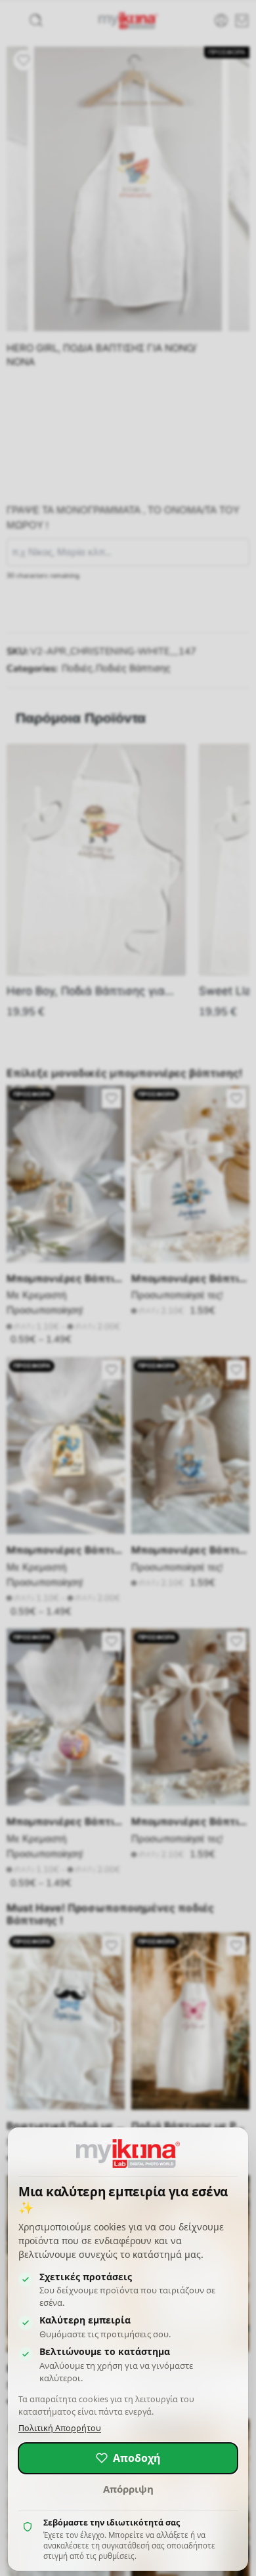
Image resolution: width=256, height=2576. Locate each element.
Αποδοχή (137, 2458)
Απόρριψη (128, 2489)
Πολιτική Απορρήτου (60, 2428)
